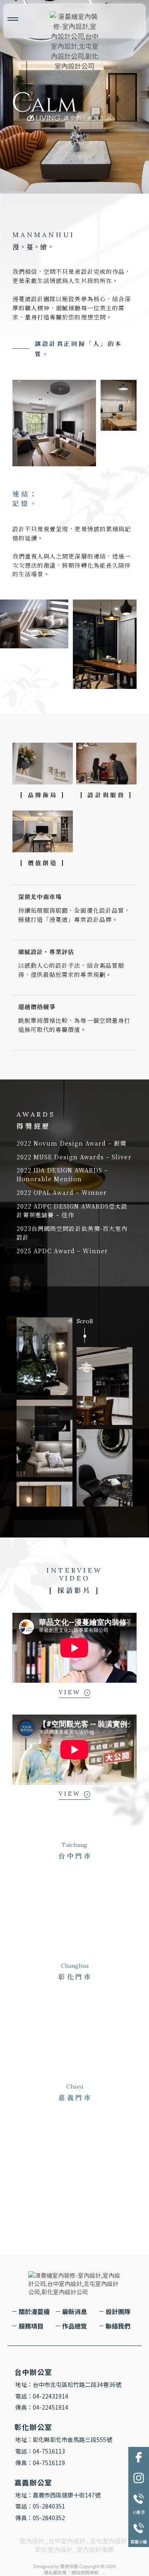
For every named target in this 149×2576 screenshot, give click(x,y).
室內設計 (32, 2541)
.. (104, 2572)
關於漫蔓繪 (34, 2311)
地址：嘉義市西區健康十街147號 (58, 2495)
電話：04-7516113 (40, 2451)
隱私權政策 (55, 2572)
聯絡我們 (118, 2326)
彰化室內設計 (54, 2549)
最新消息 (74, 2311)
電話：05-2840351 (40, 2506)
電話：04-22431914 (42, 2396)
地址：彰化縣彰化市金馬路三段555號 (64, 2439)
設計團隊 (118, 2311)
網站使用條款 (85, 2572)
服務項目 (31, 2326)
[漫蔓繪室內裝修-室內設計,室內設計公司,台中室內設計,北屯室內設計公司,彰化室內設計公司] (74, 41)
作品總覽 (74, 2326)
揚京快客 (69, 2566)
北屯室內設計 (108, 2541)
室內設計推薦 (95, 2549)
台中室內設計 (67, 2541)
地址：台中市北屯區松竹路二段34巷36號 (68, 2384)
